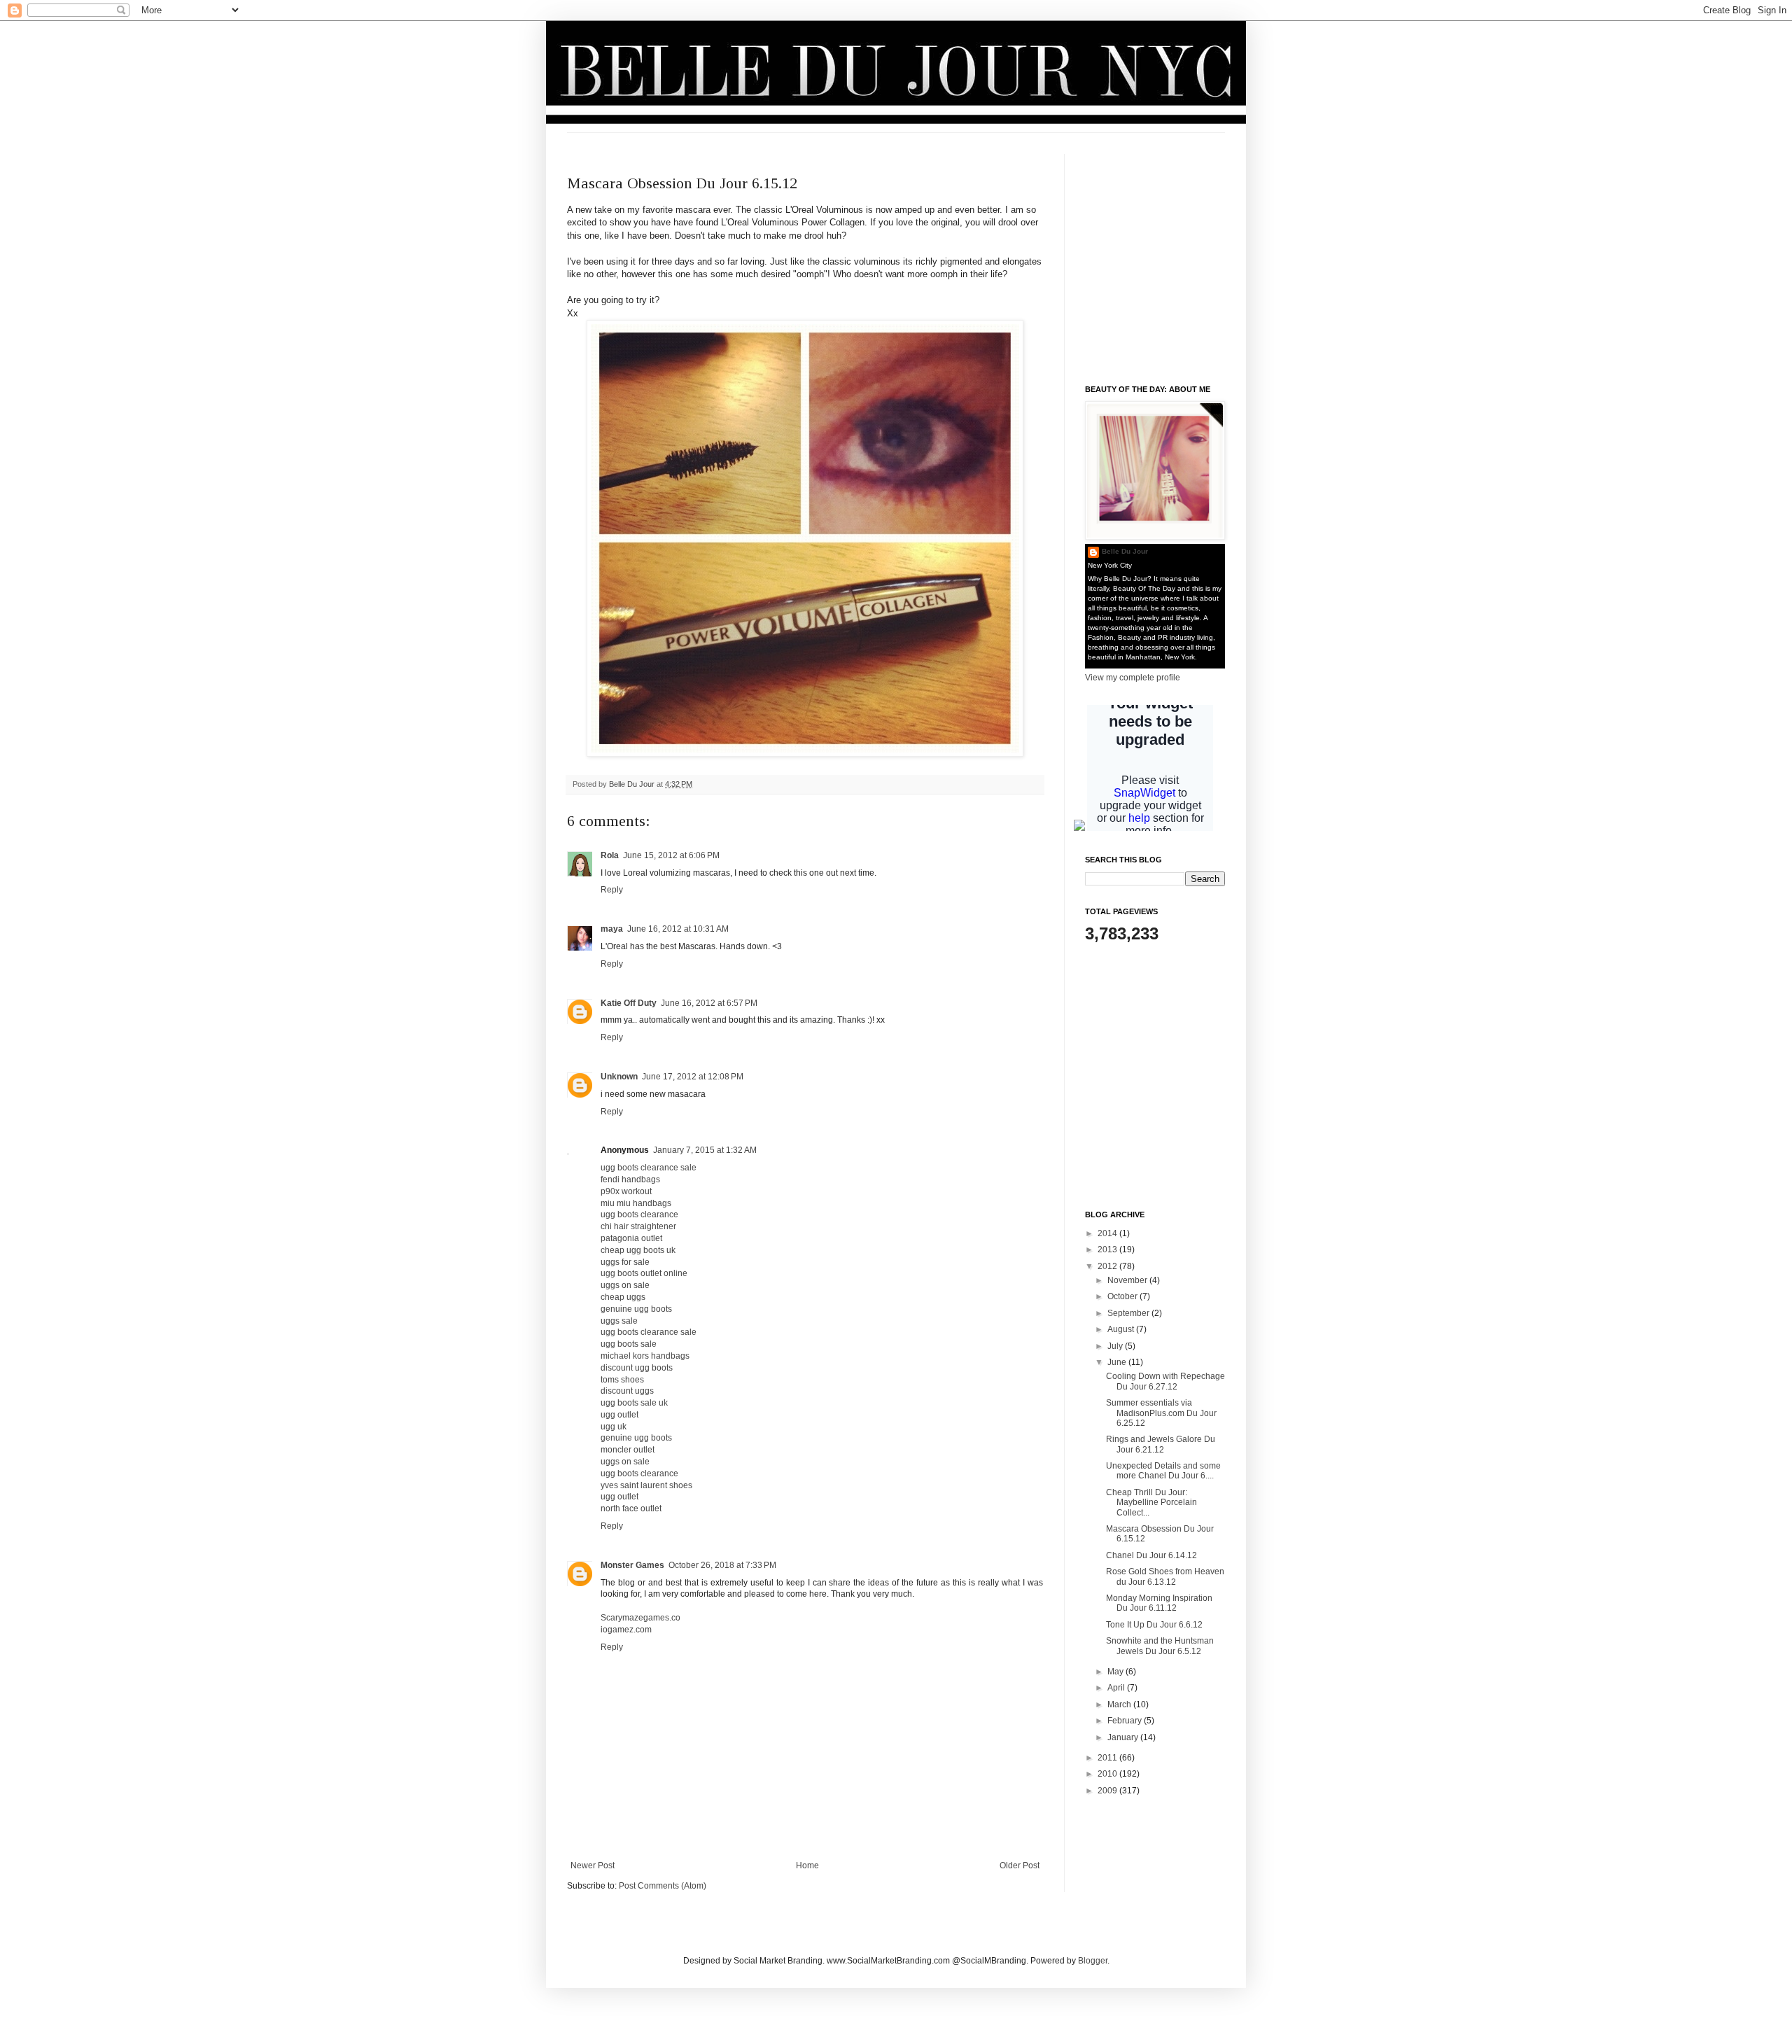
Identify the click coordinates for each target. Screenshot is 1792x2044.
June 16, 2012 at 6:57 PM (709, 1003)
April (1117, 1688)
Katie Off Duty (629, 1003)
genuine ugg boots (636, 1309)
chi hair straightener (638, 1226)
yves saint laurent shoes (646, 1485)
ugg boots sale (629, 1344)
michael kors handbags (645, 1356)
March (1120, 1704)
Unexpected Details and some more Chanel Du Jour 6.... (1163, 1471)
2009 (1108, 1791)
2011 (1108, 1758)
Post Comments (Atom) (663, 1886)
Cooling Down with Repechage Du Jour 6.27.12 (1165, 1381)
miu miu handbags (636, 1203)
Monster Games (632, 1565)
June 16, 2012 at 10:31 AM (678, 929)
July (1116, 1346)
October (1123, 1296)
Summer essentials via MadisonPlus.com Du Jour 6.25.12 (1161, 1413)
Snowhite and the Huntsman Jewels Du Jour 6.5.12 (1160, 1646)
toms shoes (622, 1380)
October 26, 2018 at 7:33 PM (722, 1565)
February (1126, 1721)
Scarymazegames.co (640, 1618)
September (1129, 1313)
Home (807, 1865)
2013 (1108, 1249)
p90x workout (626, 1191)
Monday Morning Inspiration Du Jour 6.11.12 (1159, 1603)
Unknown (619, 1077)
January (1124, 1737)
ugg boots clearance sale (649, 1168)
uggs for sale (625, 1262)
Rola (610, 855)
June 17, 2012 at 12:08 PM (693, 1077)
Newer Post (593, 1865)
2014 (1108, 1233)
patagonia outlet (631, 1238)
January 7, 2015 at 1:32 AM (705, 1150)
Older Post (1020, 1865)
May (1116, 1672)
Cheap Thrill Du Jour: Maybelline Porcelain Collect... (1151, 1503)
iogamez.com (626, 1630)
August (1122, 1329)
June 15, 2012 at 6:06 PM (671, 855)
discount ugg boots (637, 1368)
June (1118, 1362)
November (1128, 1280)
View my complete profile (1133, 678)
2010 (1108, 1774)
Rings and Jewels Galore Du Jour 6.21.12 (1161, 1444)
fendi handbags (630, 1179)
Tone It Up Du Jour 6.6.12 (1154, 1625)
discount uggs (627, 1391)
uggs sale (619, 1321)
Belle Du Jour (633, 784)
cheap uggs (623, 1297)
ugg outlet (619, 1415)
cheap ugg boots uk (638, 1250)
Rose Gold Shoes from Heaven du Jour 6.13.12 (1165, 1576)
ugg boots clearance (639, 1214)
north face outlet (631, 1508)
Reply (612, 890)
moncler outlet (628, 1450)
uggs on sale (625, 1285)
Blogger (1093, 1961)
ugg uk (614, 1427)
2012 (1108, 1266)
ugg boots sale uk (634, 1403)
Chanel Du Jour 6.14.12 (1151, 1555)
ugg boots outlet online (644, 1273)
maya (612, 929)
